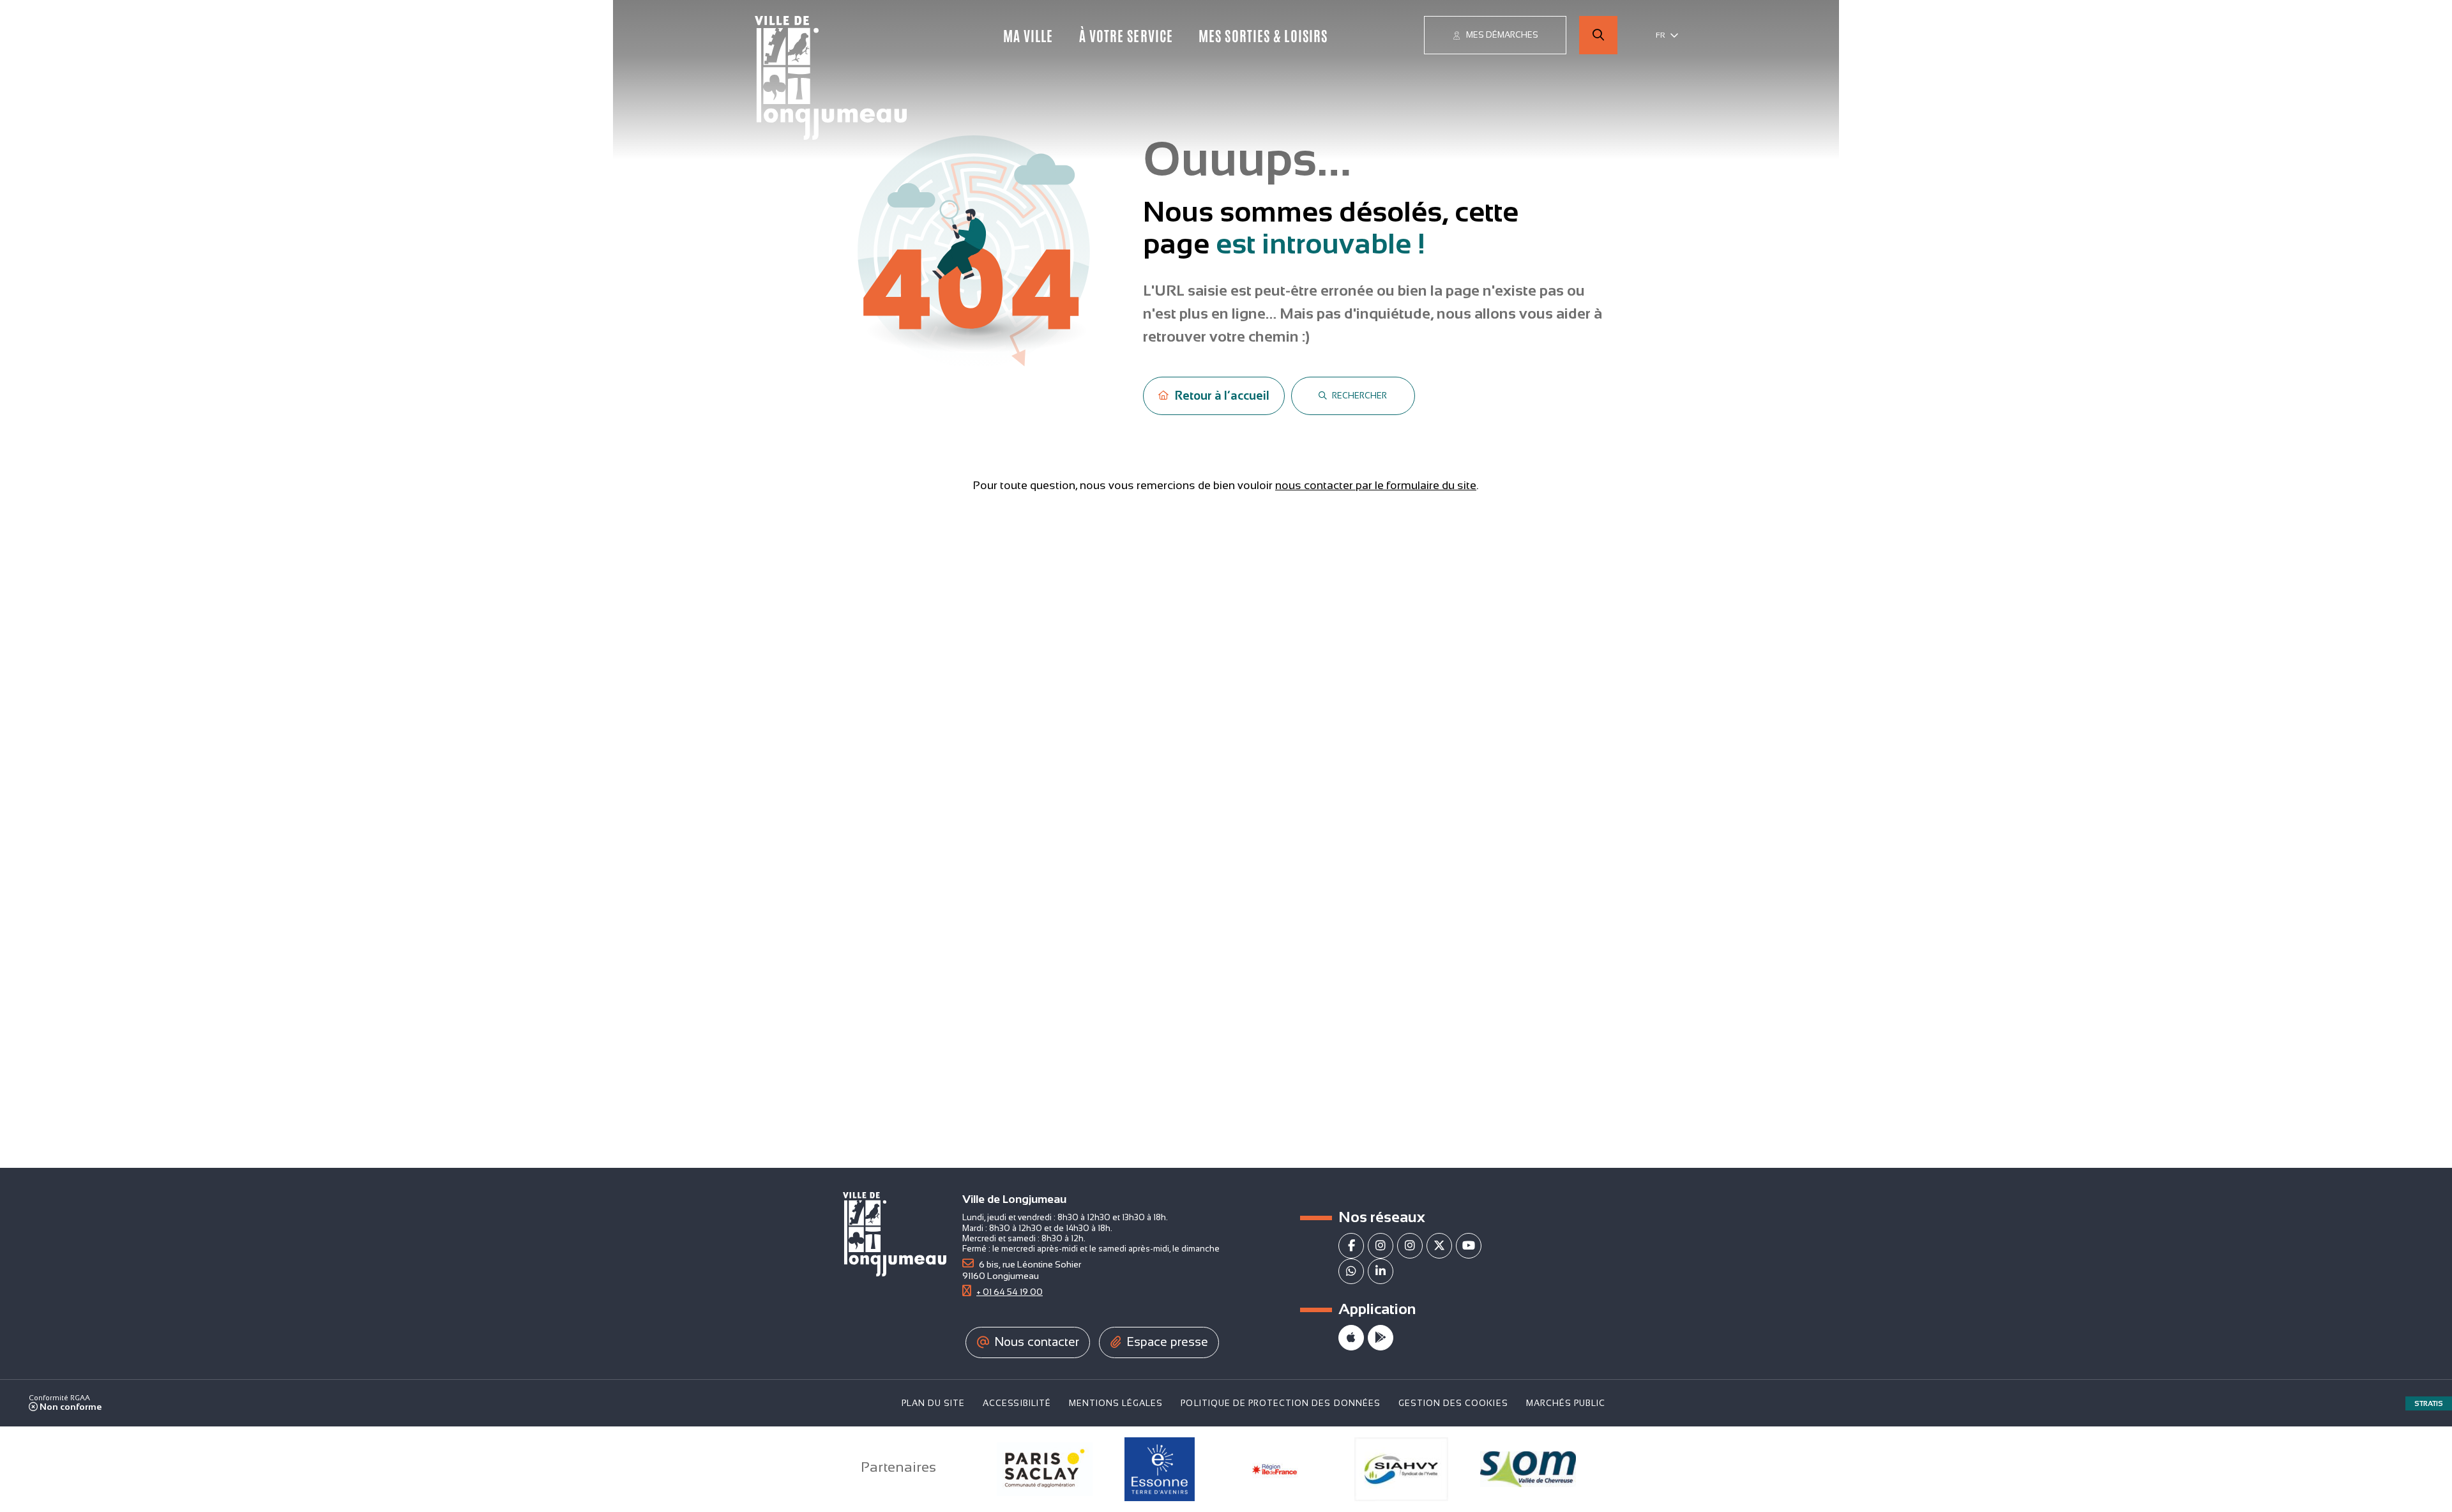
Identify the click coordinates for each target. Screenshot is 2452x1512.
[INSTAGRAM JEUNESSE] (1410, 1246)
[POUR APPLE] (1351, 1338)
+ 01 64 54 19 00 (1010, 1292)
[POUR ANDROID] (1381, 1338)
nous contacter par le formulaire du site (1376, 485)
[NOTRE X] (1439, 1246)
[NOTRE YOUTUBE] (1469, 1246)
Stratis (2429, 1403)
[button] (1598, 35)
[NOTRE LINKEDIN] (1381, 1271)
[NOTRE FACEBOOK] (1351, 1246)
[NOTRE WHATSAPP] (1351, 1271)
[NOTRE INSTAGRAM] (1381, 1246)
